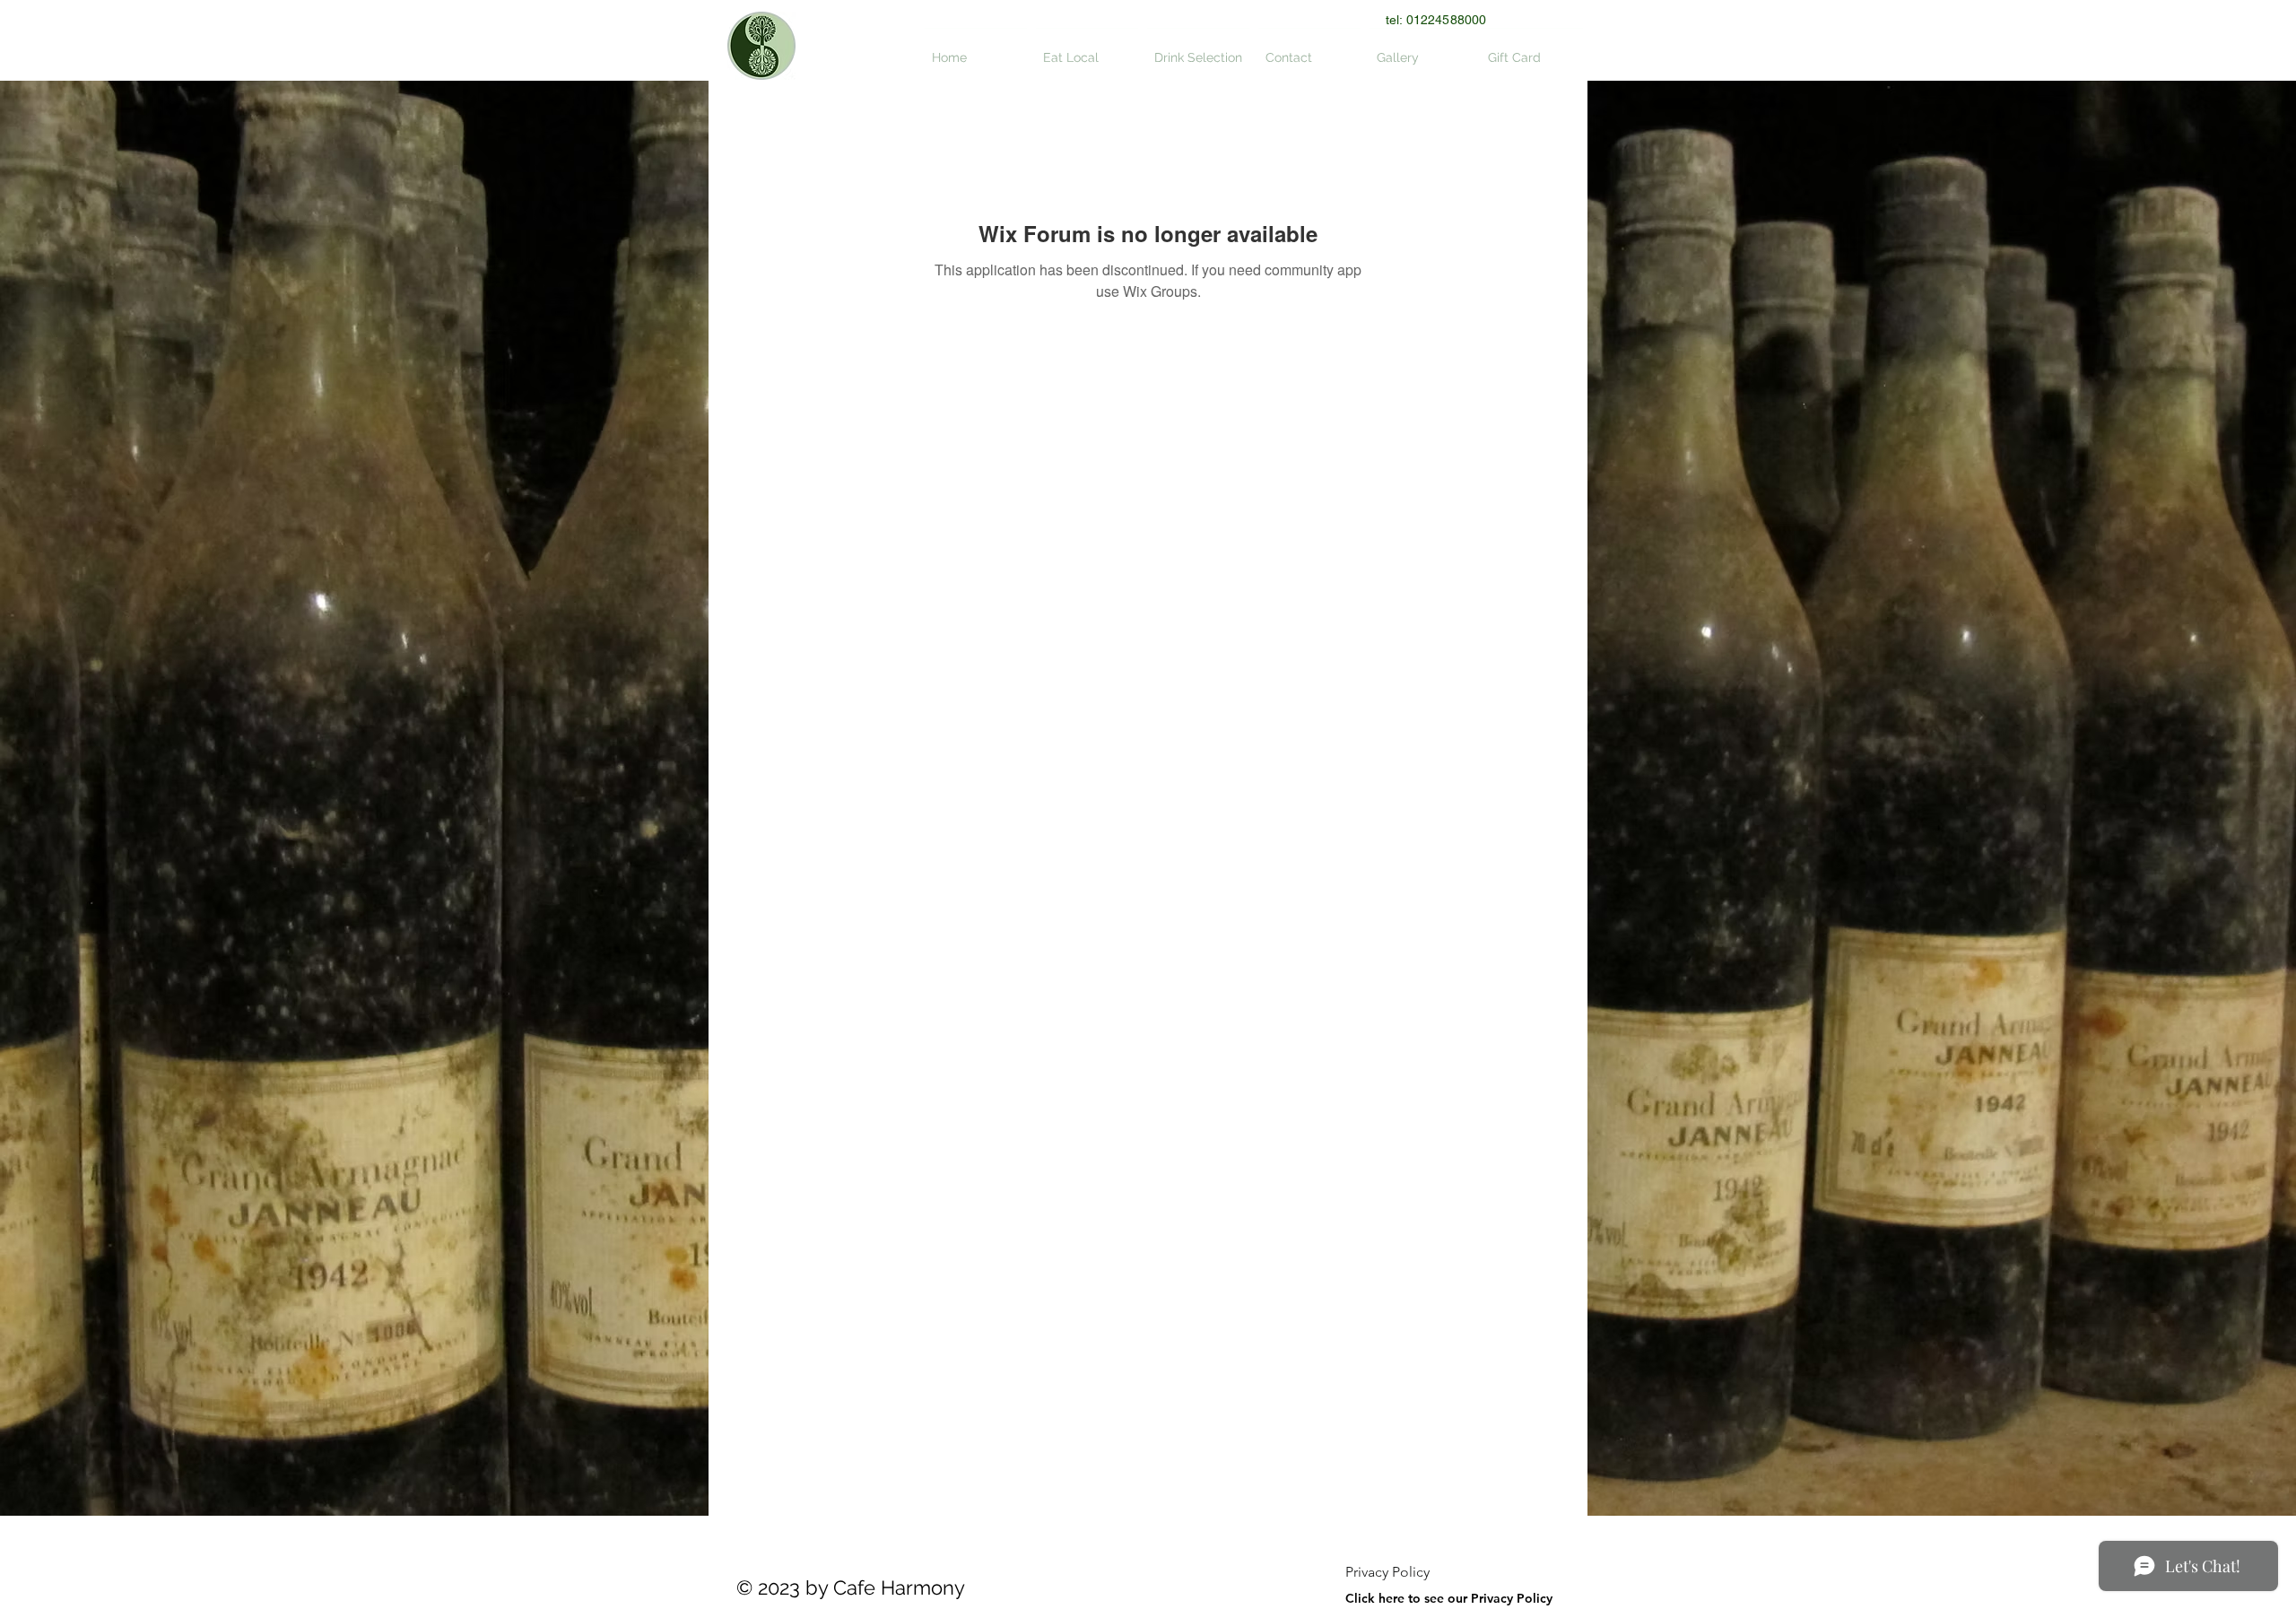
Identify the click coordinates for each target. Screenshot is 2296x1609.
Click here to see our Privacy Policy (1449, 1598)
